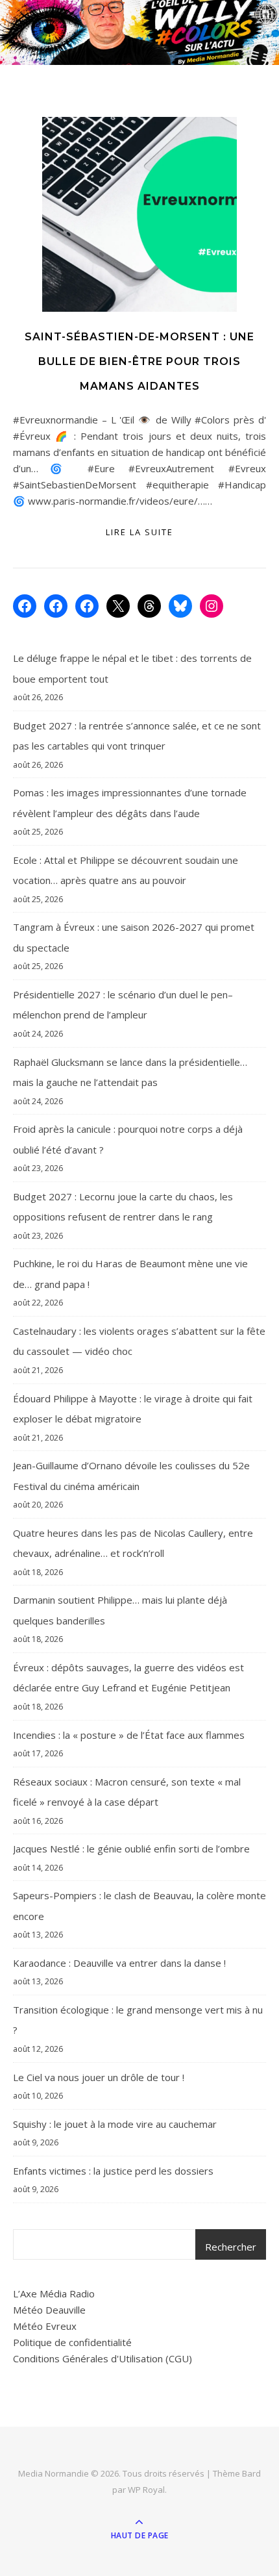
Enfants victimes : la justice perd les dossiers (113, 2171)
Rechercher (231, 2247)
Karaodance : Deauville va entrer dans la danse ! (119, 1963)
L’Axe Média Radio (54, 2293)
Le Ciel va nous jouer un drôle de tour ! (99, 2077)
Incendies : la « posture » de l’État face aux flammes (129, 1735)
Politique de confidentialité (72, 2342)
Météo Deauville (49, 2310)
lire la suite (139, 532)
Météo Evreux (45, 2326)
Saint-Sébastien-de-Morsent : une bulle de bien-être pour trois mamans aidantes (139, 361)
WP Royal (146, 2490)
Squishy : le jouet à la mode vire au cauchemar (115, 2124)
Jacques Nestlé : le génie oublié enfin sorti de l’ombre (131, 1849)
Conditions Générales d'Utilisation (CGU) (103, 2358)
